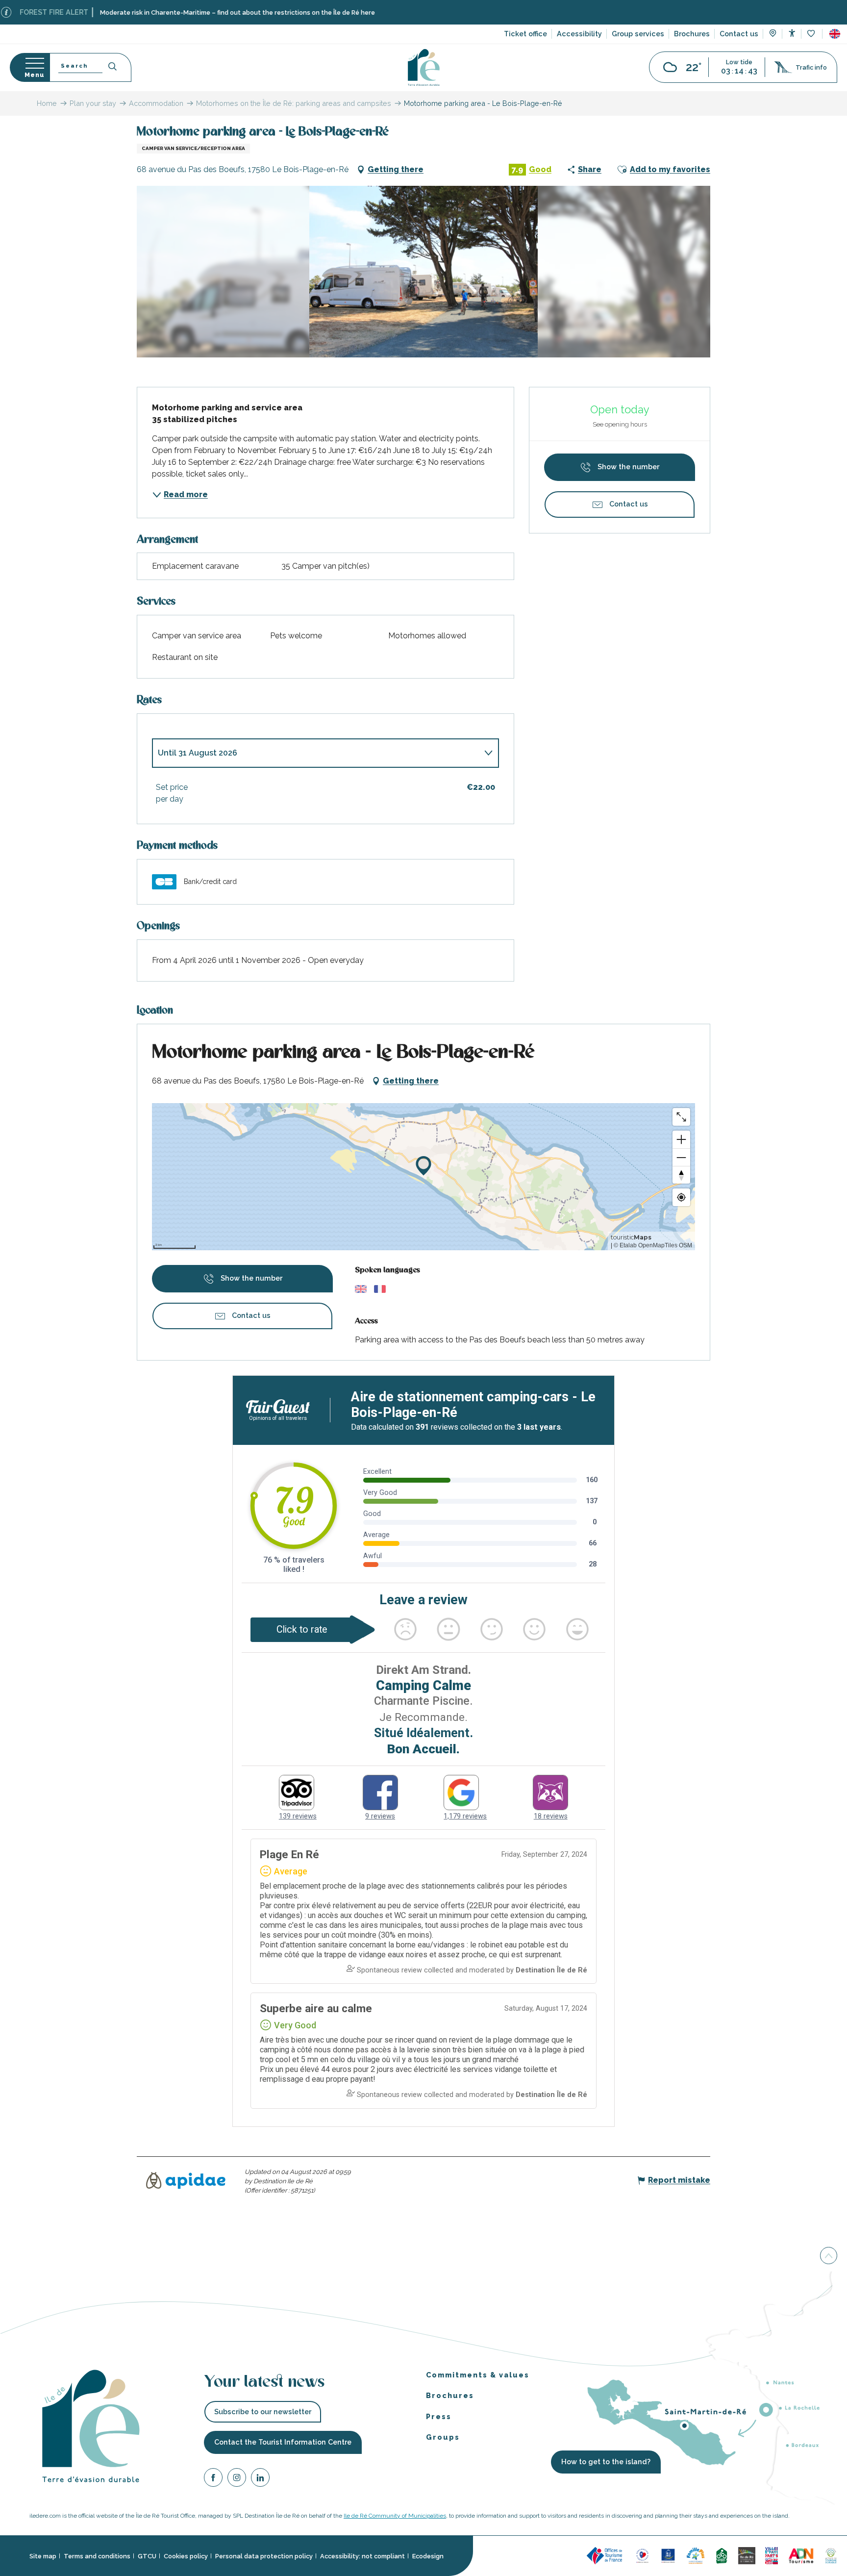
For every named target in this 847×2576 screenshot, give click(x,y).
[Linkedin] (260, 2479)
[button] (835, 34)
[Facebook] (213, 2479)
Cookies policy (186, 2556)
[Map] (773, 34)
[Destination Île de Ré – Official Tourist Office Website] (424, 67)
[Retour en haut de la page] (829, 2256)
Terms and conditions (97, 2556)
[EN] (835, 34)
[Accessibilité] (792, 33)
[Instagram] (237, 2479)
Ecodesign (428, 2556)
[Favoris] (812, 34)
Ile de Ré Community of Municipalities (395, 2516)
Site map (43, 2556)
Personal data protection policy (264, 2556)
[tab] (316, 753)
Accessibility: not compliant (362, 2556)
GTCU (147, 2556)
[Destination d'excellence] (642, 2555)
